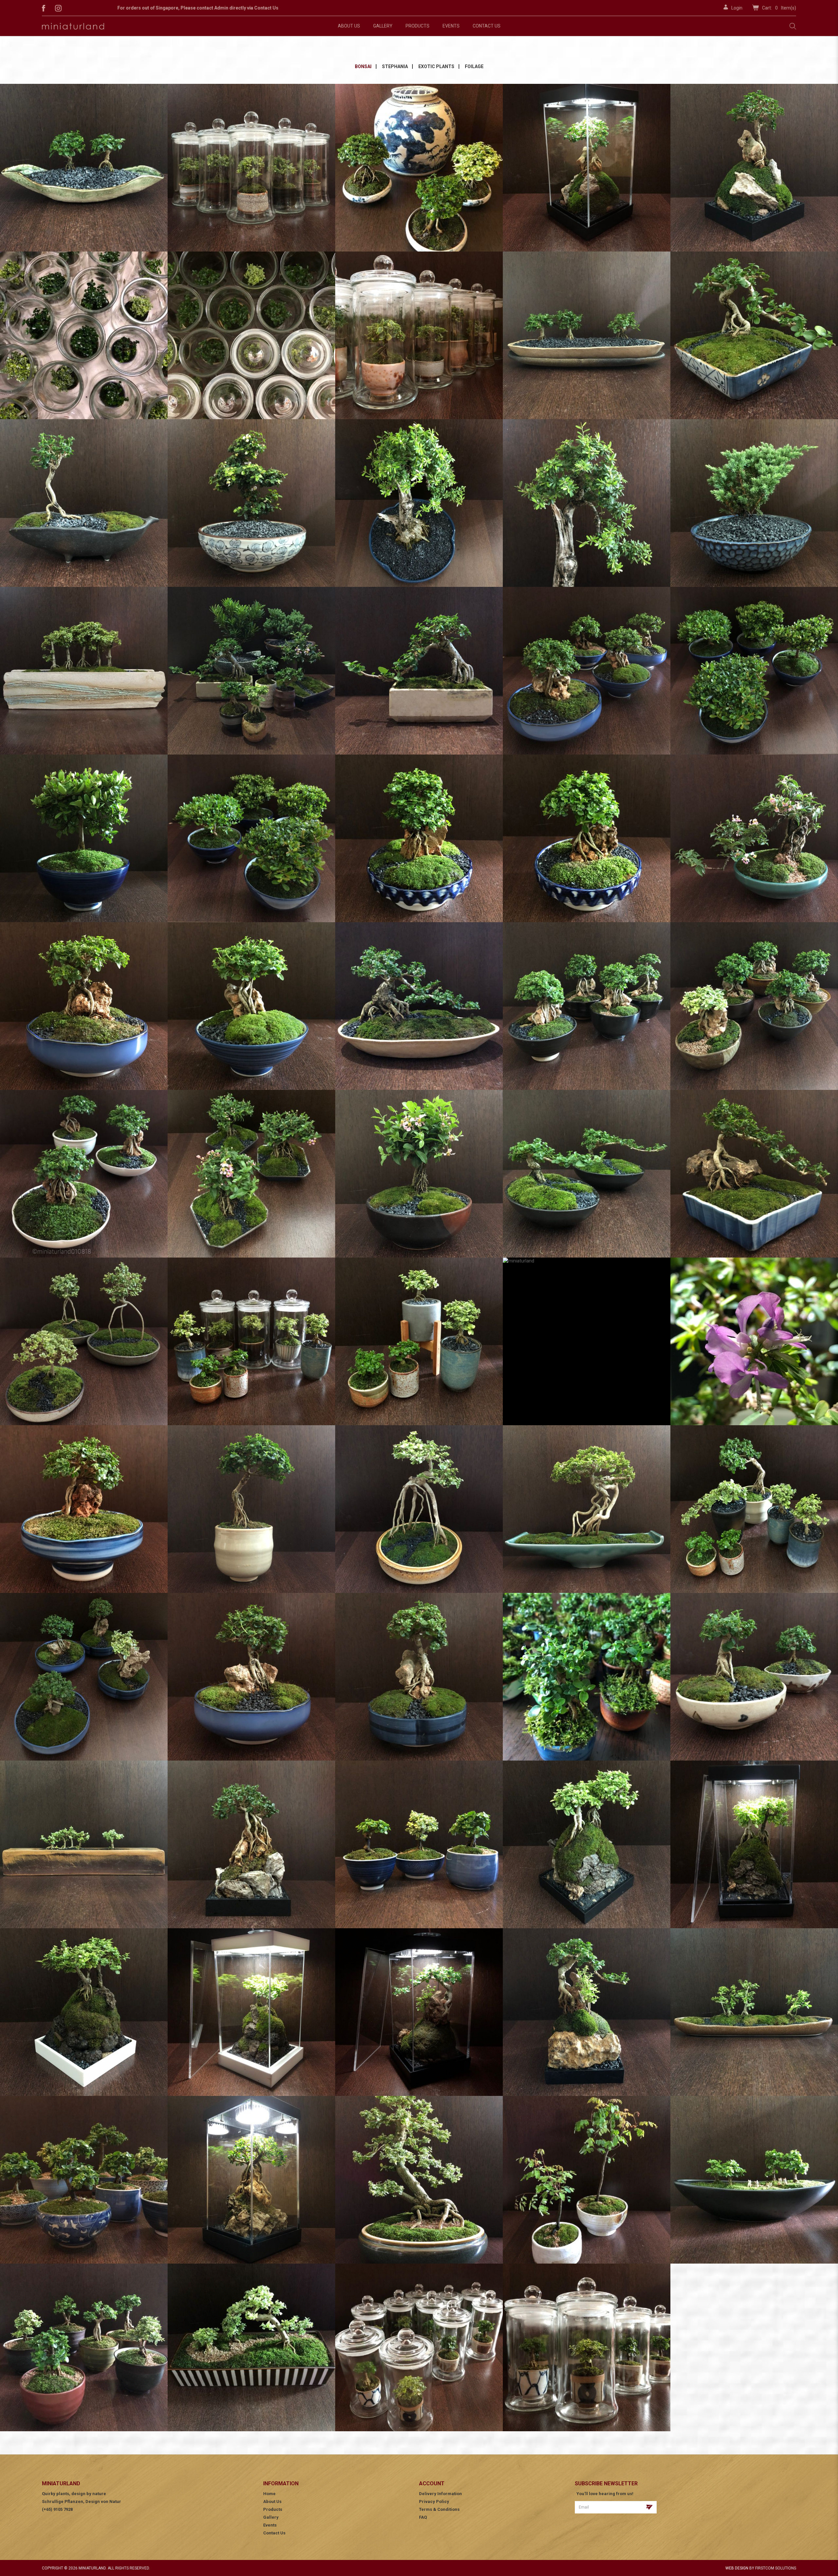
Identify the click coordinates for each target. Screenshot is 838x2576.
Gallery (271, 2517)
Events (270, 2525)
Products (273, 2509)
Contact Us (274, 2533)
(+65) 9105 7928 (57, 2509)
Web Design (737, 2568)
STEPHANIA (395, 66)
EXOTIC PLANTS (436, 66)
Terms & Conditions (439, 2509)
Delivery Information (440, 2494)
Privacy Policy (434, 2501)
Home (269, 2494)
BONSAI (363, 66)
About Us (272, 2501)
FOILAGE (474, 66)
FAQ (423, 2517)
